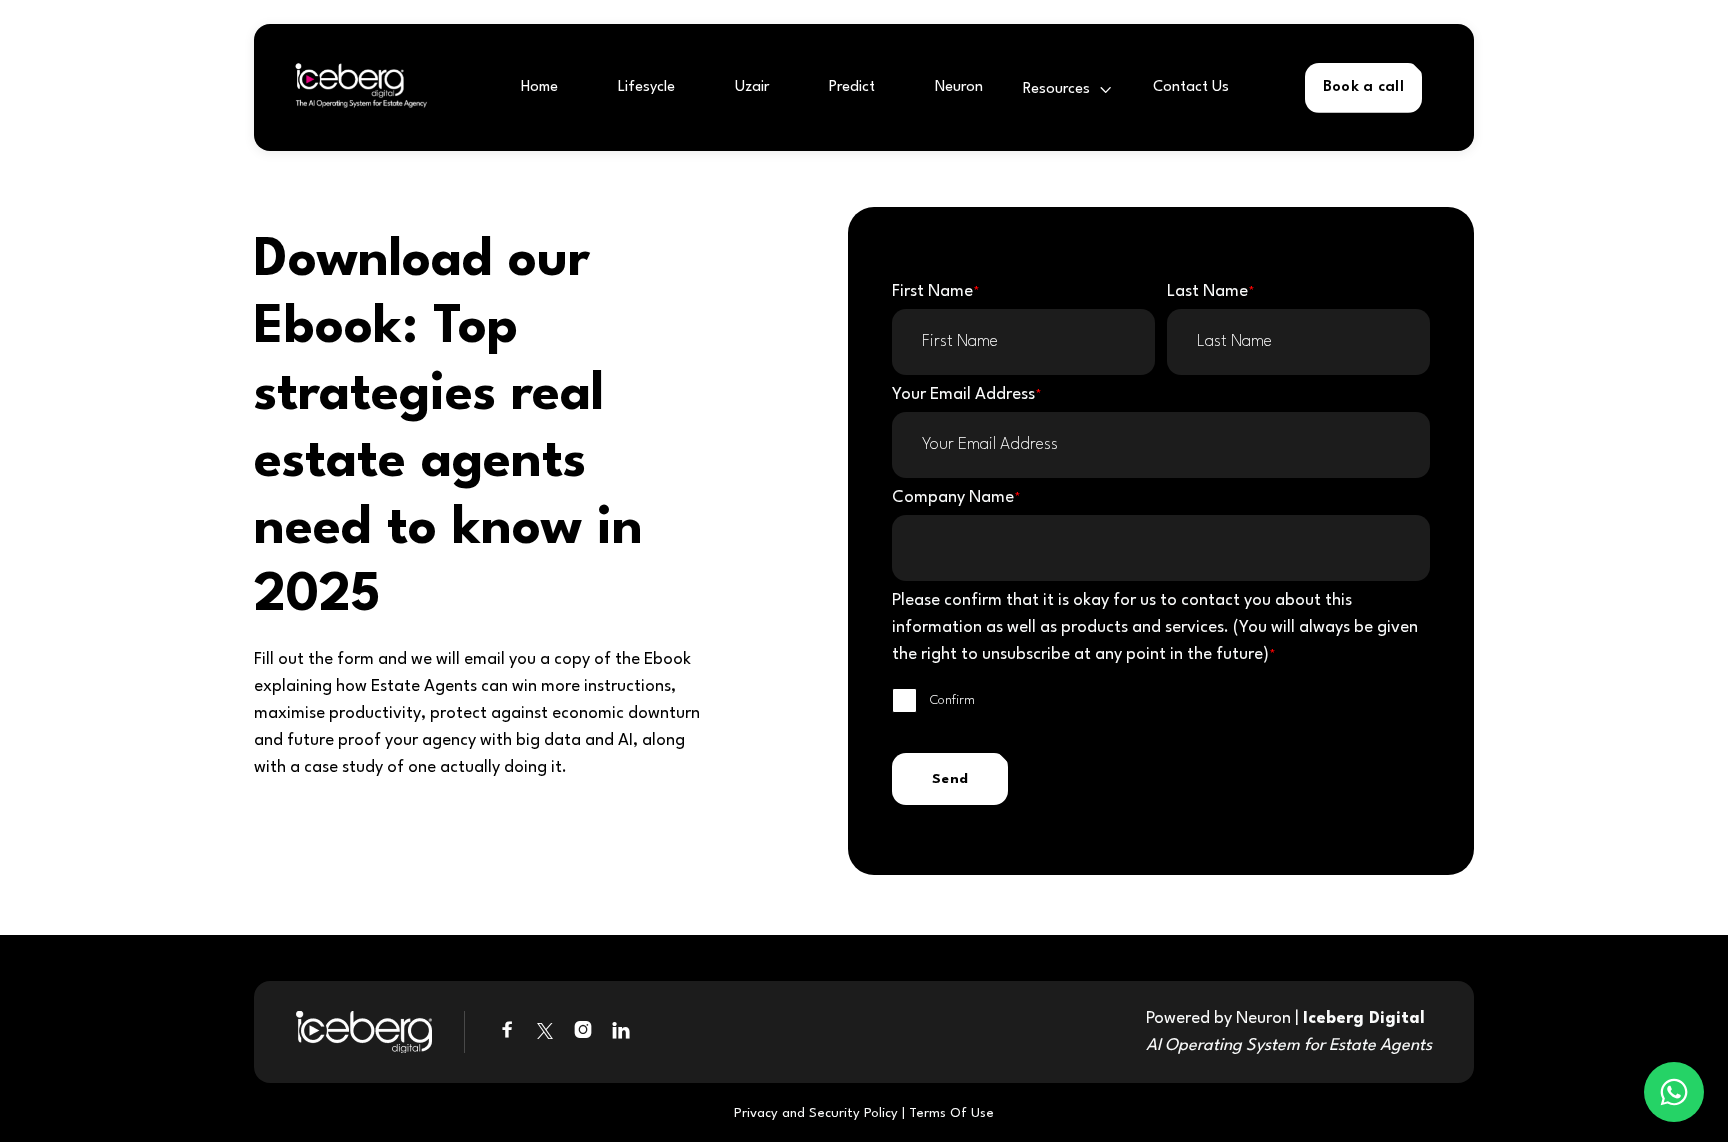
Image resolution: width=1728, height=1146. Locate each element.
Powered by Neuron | (1289, 1032)
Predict (852, 87)
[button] (1068, 90)
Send (950, 779)
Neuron (959, 87)
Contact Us (1191, 87)
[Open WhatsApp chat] (1674, 1092)
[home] (355, 87)
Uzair (752, 87)
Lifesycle (646, 87)
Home (539, 87)
